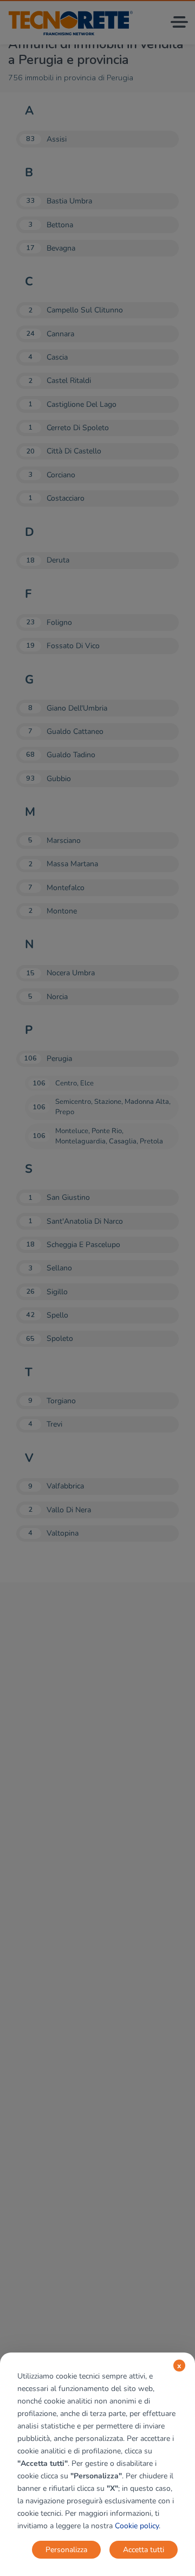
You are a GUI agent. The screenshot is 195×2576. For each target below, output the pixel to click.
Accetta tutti (144, 2550)
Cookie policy (137, 2526)
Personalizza (66, 2550)
